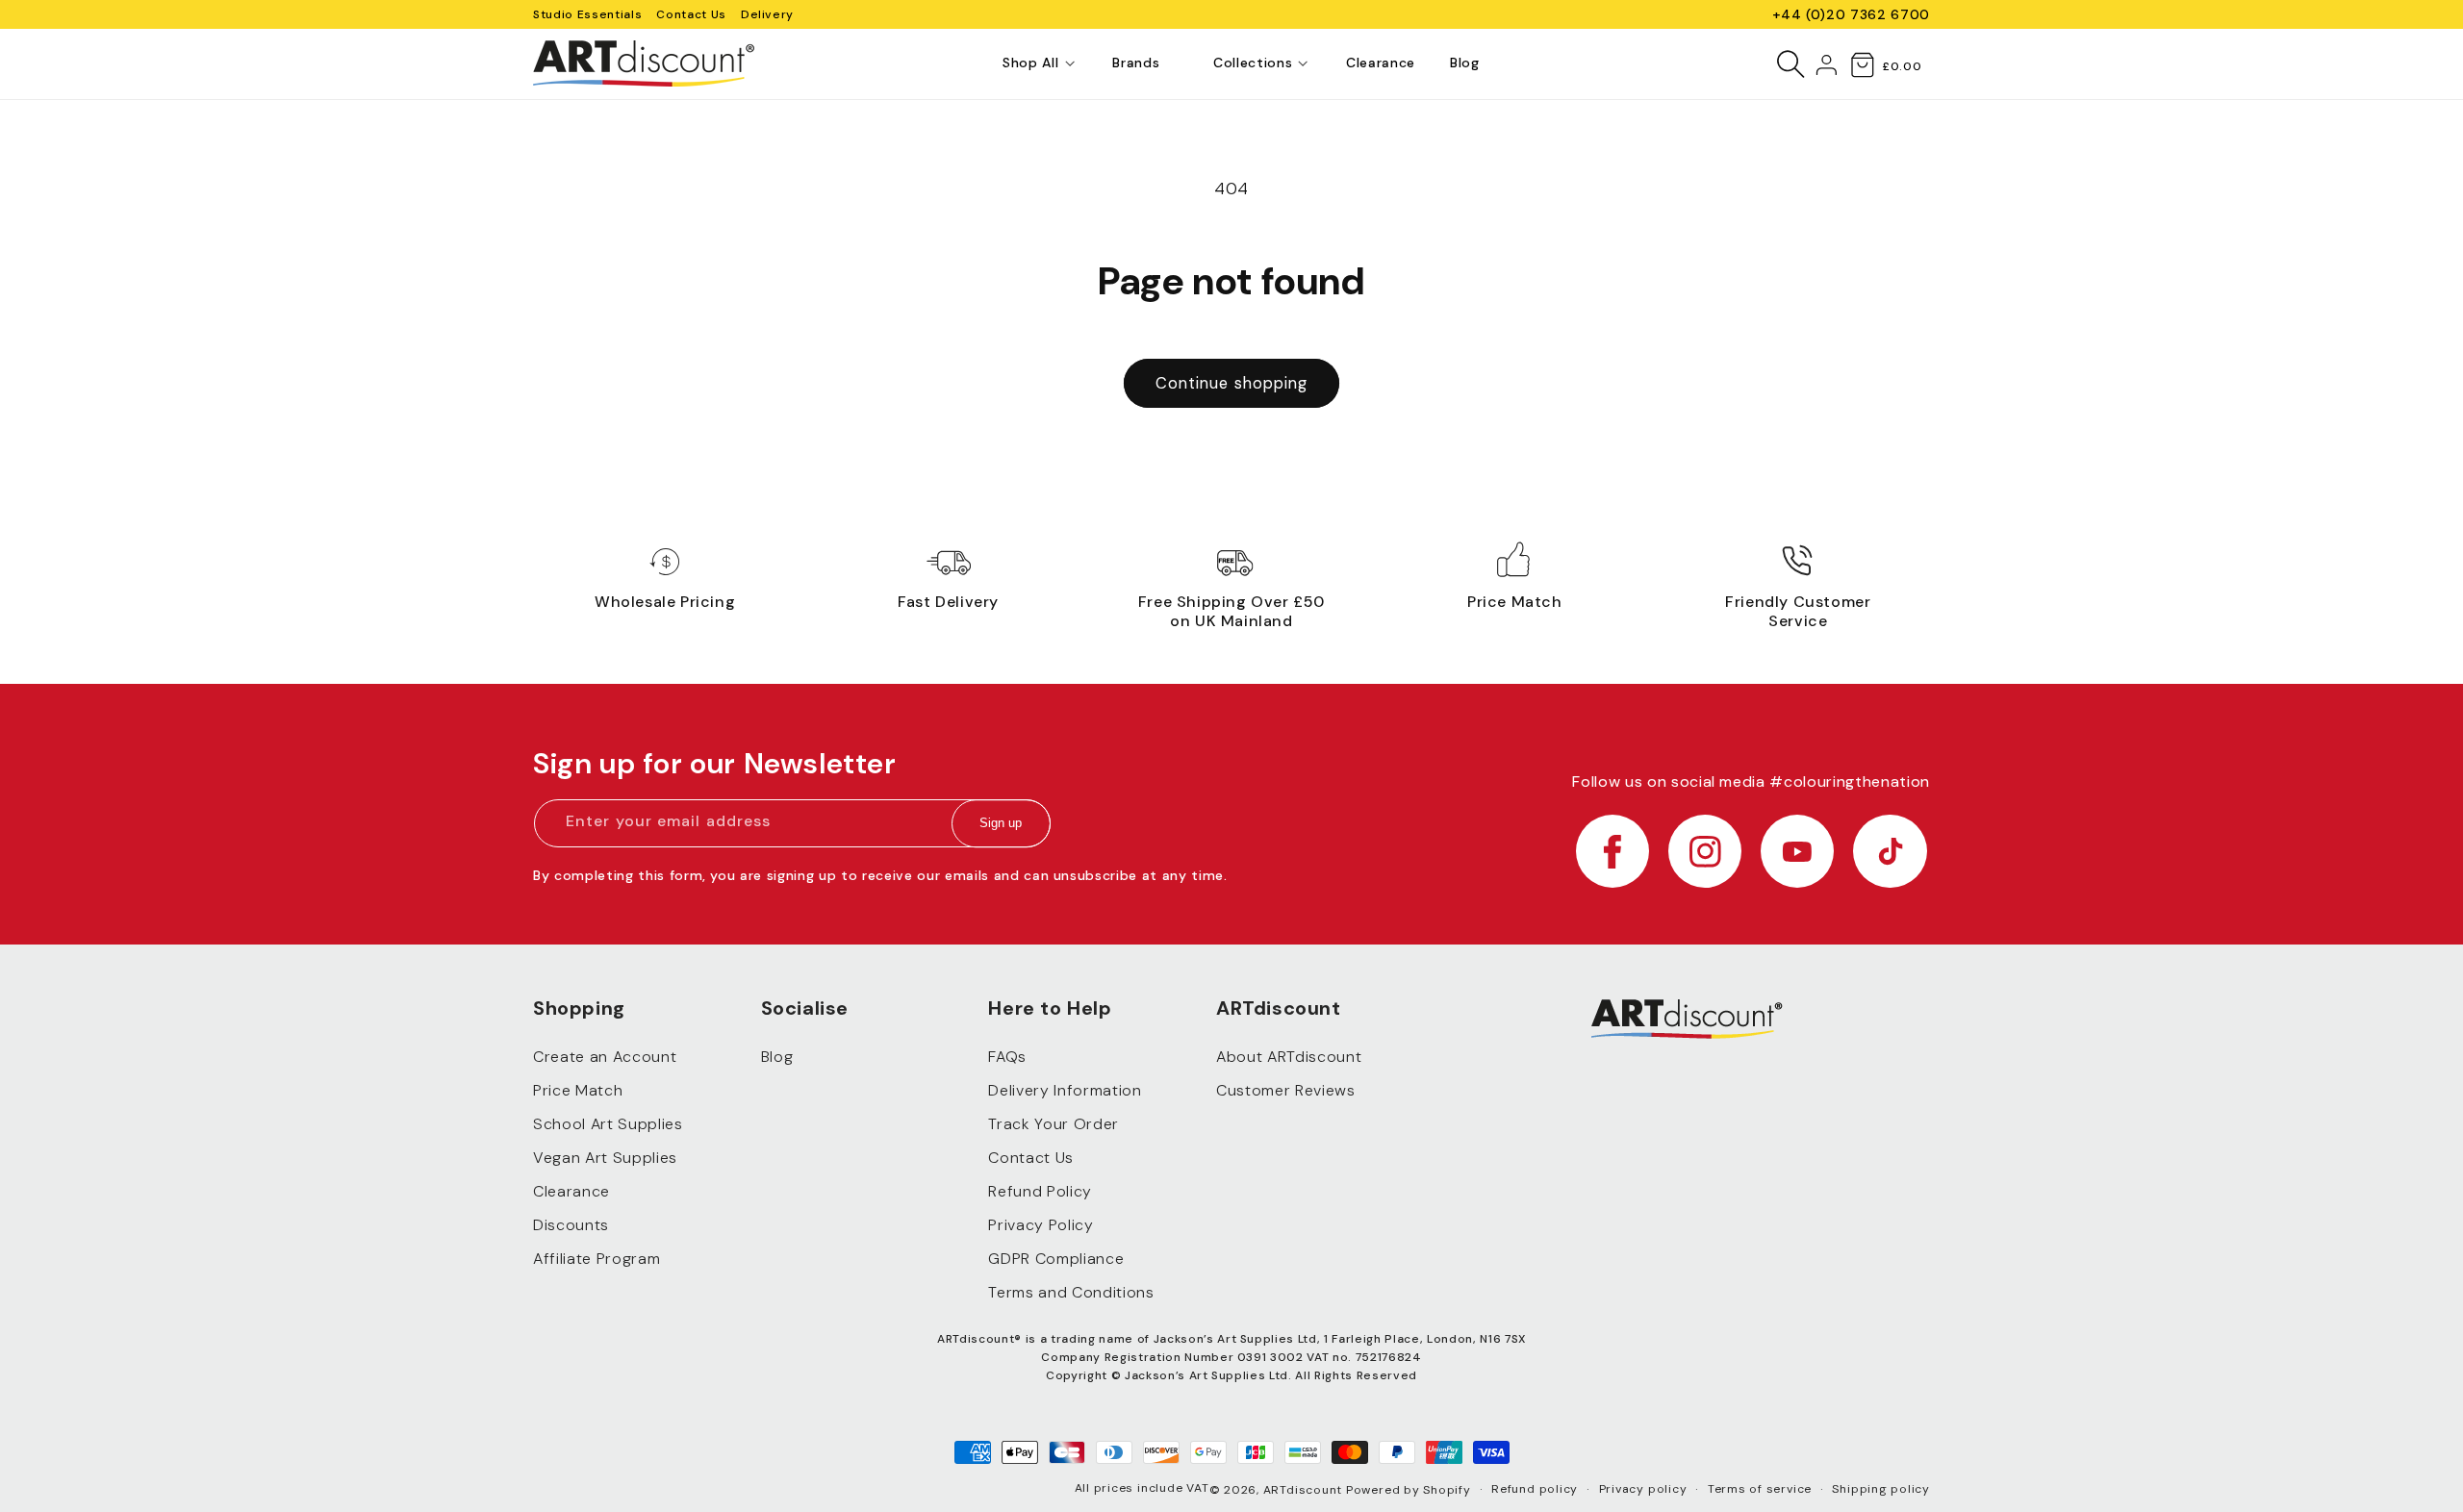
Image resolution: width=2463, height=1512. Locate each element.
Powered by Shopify (1409, 1490)
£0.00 (1902, 66)
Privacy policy (1643, 1489)
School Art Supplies (608, 1124)
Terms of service (1760, 1489)
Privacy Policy (1041, 1225)
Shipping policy (1881, 1489)
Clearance (571, 1191)
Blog (777, 1057)
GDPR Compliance (1056, 1259)
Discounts (571, 1225)
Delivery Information (1065, 1090)
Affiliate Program (597, 1259)
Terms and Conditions (1071, 1292)
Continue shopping (1232, 383)
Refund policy (1535, 1489)
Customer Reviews (1286, 1090)
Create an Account (605, 1057)
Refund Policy (1040, 1191)
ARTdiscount (1305, 1490)
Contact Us (691, 14)
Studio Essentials (587, 14)
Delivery (767, 14)
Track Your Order (1054, 1124)
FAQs (1007, 1057)
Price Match (578, 1090)
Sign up (1001, 824)
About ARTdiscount (1289, 1057)
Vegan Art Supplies (605, 1158)
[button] (1030, 63)
